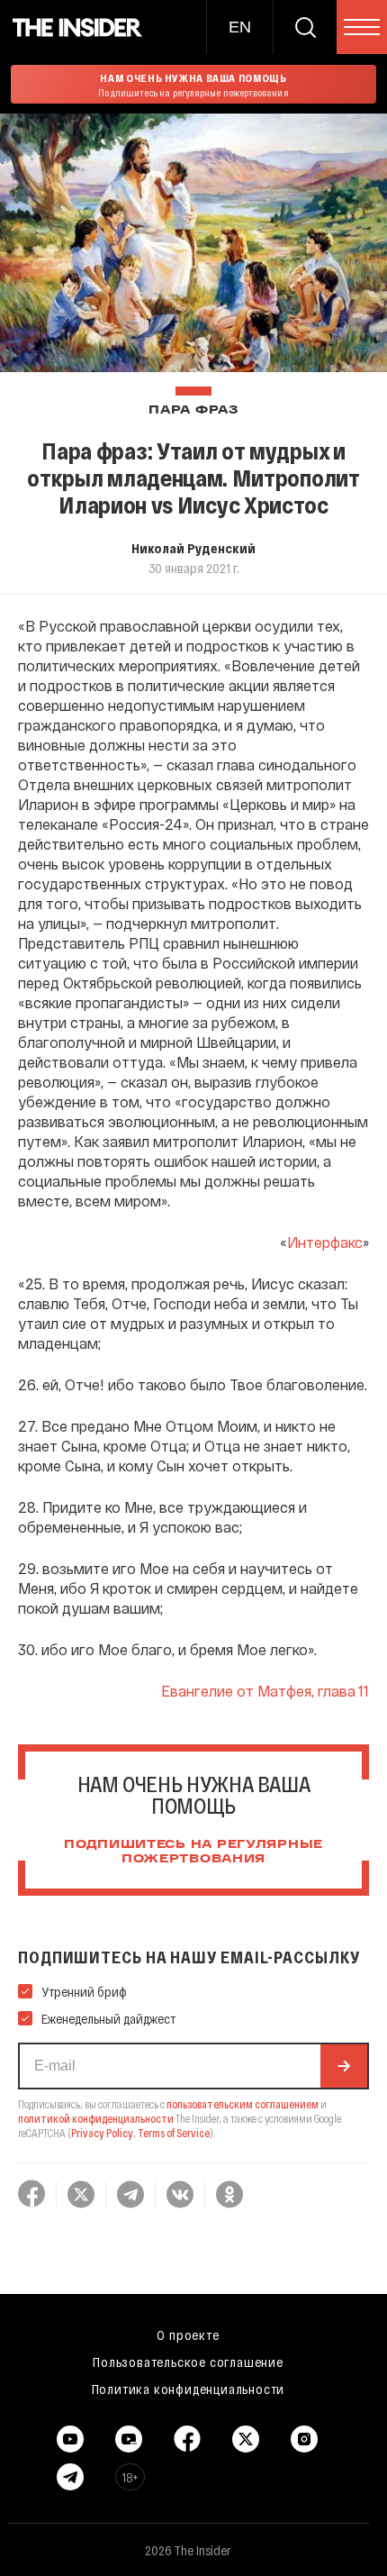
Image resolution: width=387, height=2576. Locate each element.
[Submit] (344, 2066)
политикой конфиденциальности (96, 2118)
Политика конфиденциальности (189, 2389)
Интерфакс (325, 1242)
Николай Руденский (193, 548)
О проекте (188, 2335)
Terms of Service (174, 2133)
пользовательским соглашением (243, 2104)
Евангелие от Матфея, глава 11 (265, 1691)
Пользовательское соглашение (188, 2362)
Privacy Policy (102, 2133)
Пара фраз (193, 410)
